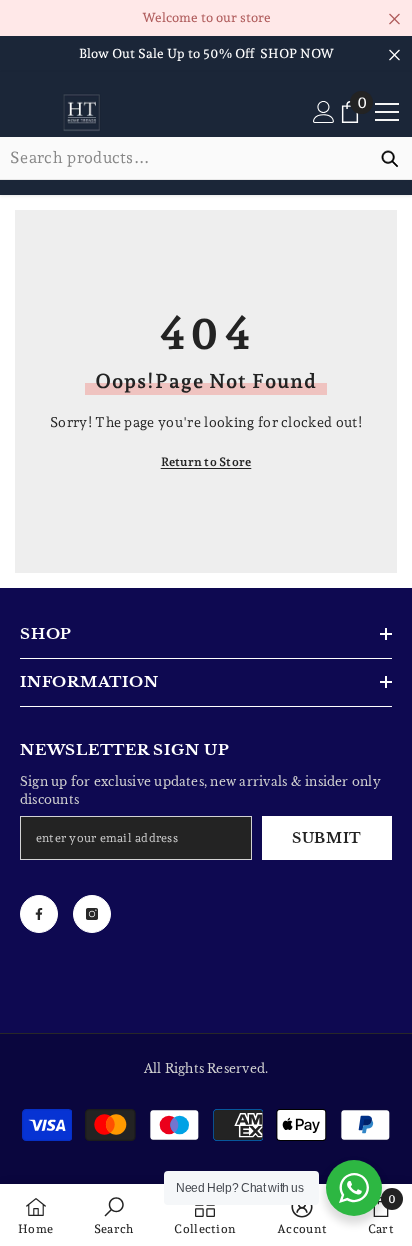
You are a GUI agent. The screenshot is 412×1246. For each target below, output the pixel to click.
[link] (114, 1215)
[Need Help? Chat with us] (354, 1188)
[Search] (206, 158)
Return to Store (206, 462)
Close (394, 19)
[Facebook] (39, 914)
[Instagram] (92, 914)
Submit (327, 838)
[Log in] (324, 112)
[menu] (387, 112)
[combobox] (183, 158)
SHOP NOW (297, 53)
